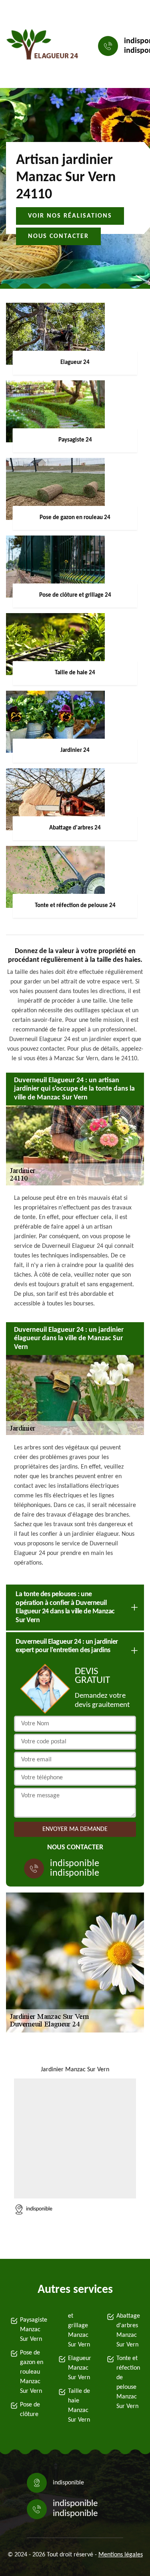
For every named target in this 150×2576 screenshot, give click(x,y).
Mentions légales (121, 2555)
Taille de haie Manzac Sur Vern (79, 2406)
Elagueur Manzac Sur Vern (80, 2368)
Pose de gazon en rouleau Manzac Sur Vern (32, 2372)
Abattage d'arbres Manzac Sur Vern (128, 2330)
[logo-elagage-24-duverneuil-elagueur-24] (42, 46)
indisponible (75, 1864)
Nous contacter (58, 236)
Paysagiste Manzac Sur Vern (32, 2330)
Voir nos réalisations (70, 216)
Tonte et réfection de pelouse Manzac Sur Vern (128, 2382)
